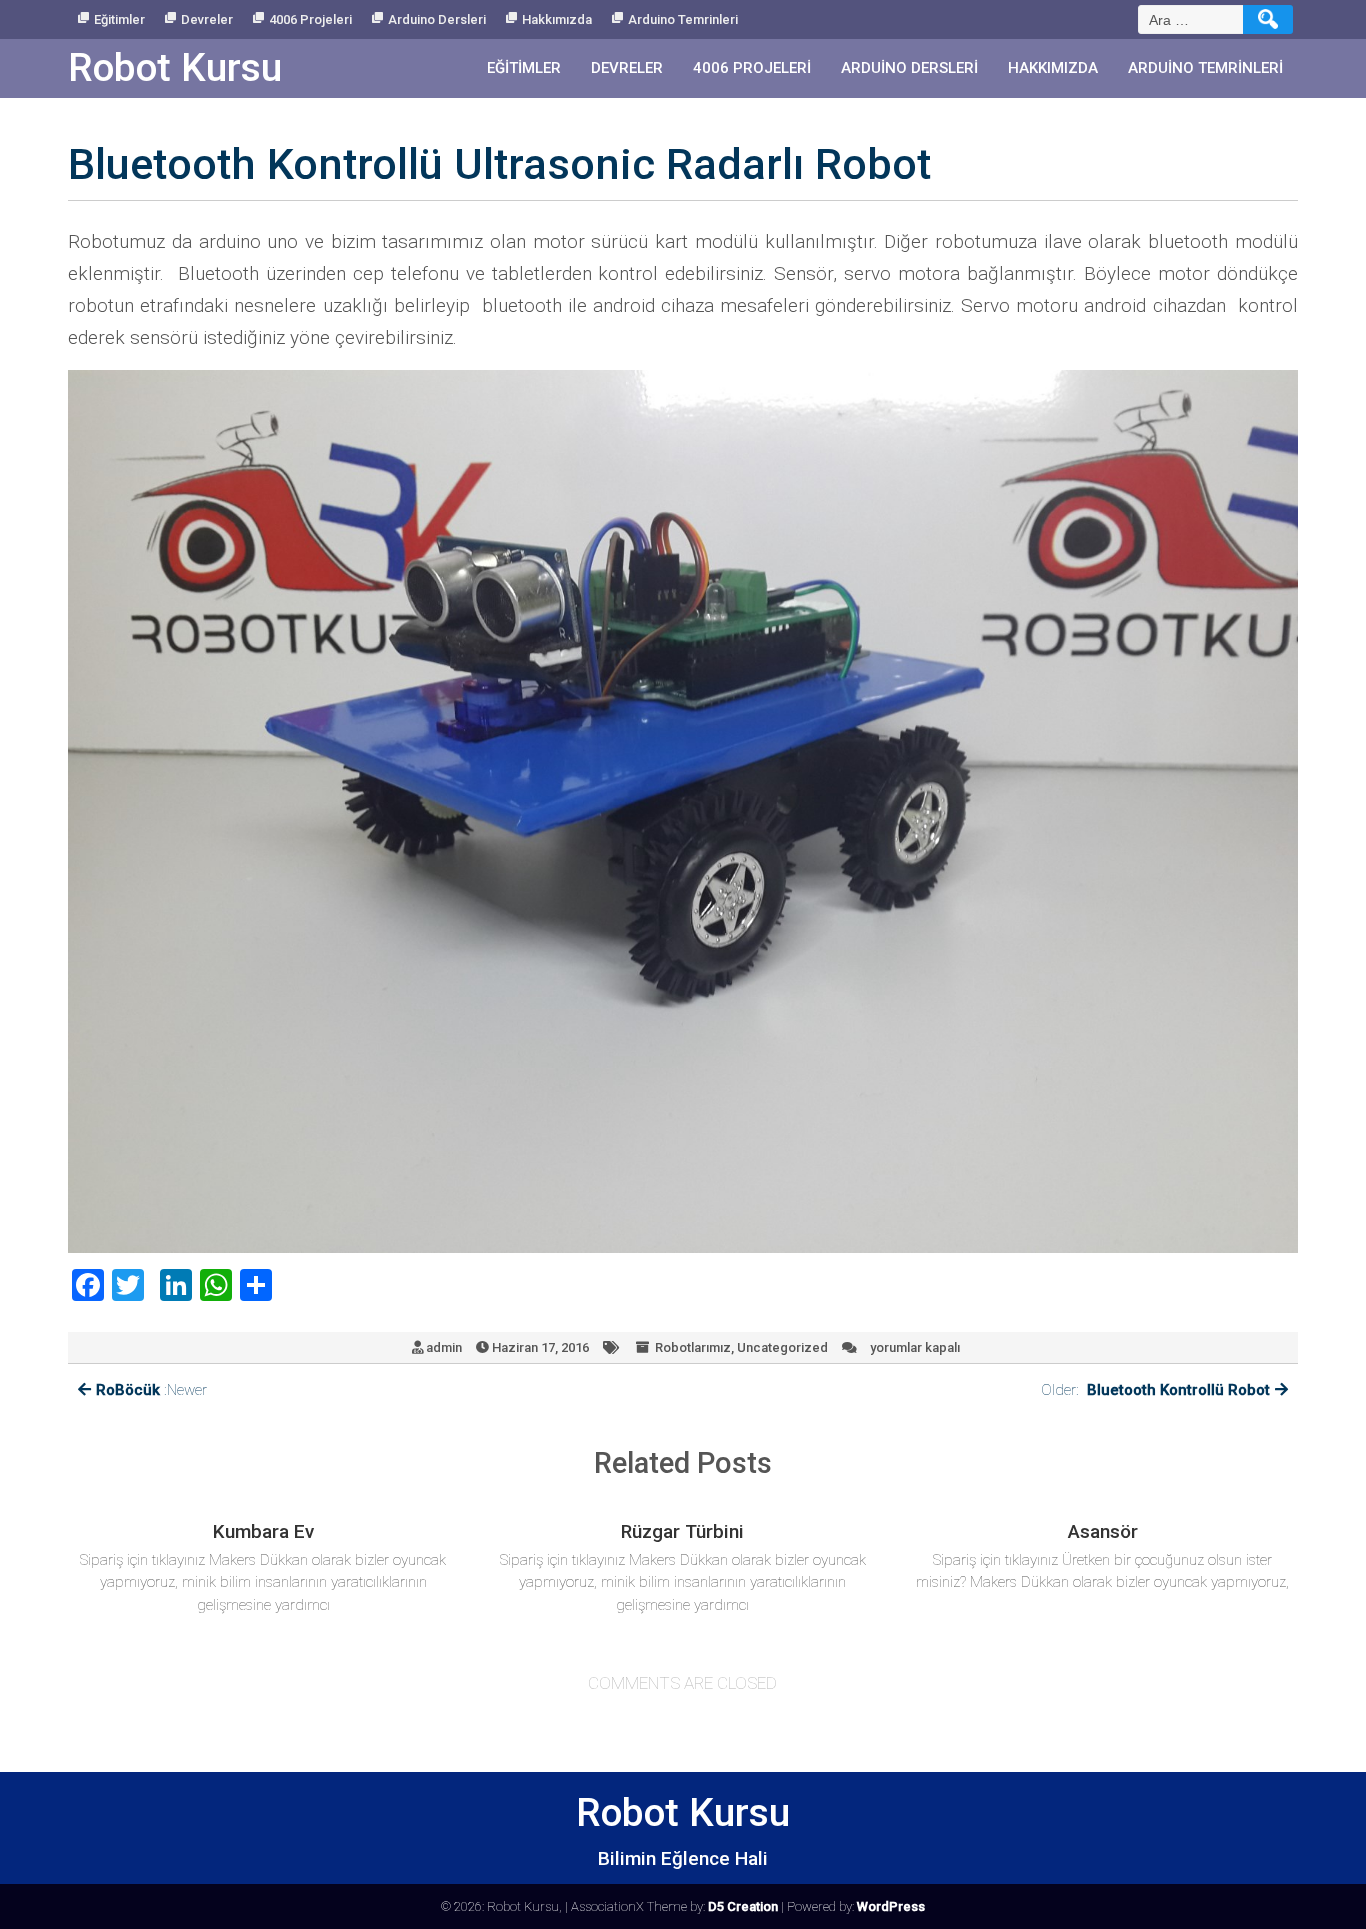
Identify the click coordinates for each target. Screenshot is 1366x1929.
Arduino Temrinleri (683, 19)
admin (444, 1347)
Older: (1155, 1390)
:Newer (151, 1390)
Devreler (207, 19)
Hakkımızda (557, 19)
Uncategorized (782, 1347)
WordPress (891, 1906)
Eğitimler (119, 19)
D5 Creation (743, 1906)
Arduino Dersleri (437, 19)
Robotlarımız (693, 1347)
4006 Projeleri (310, 19)
